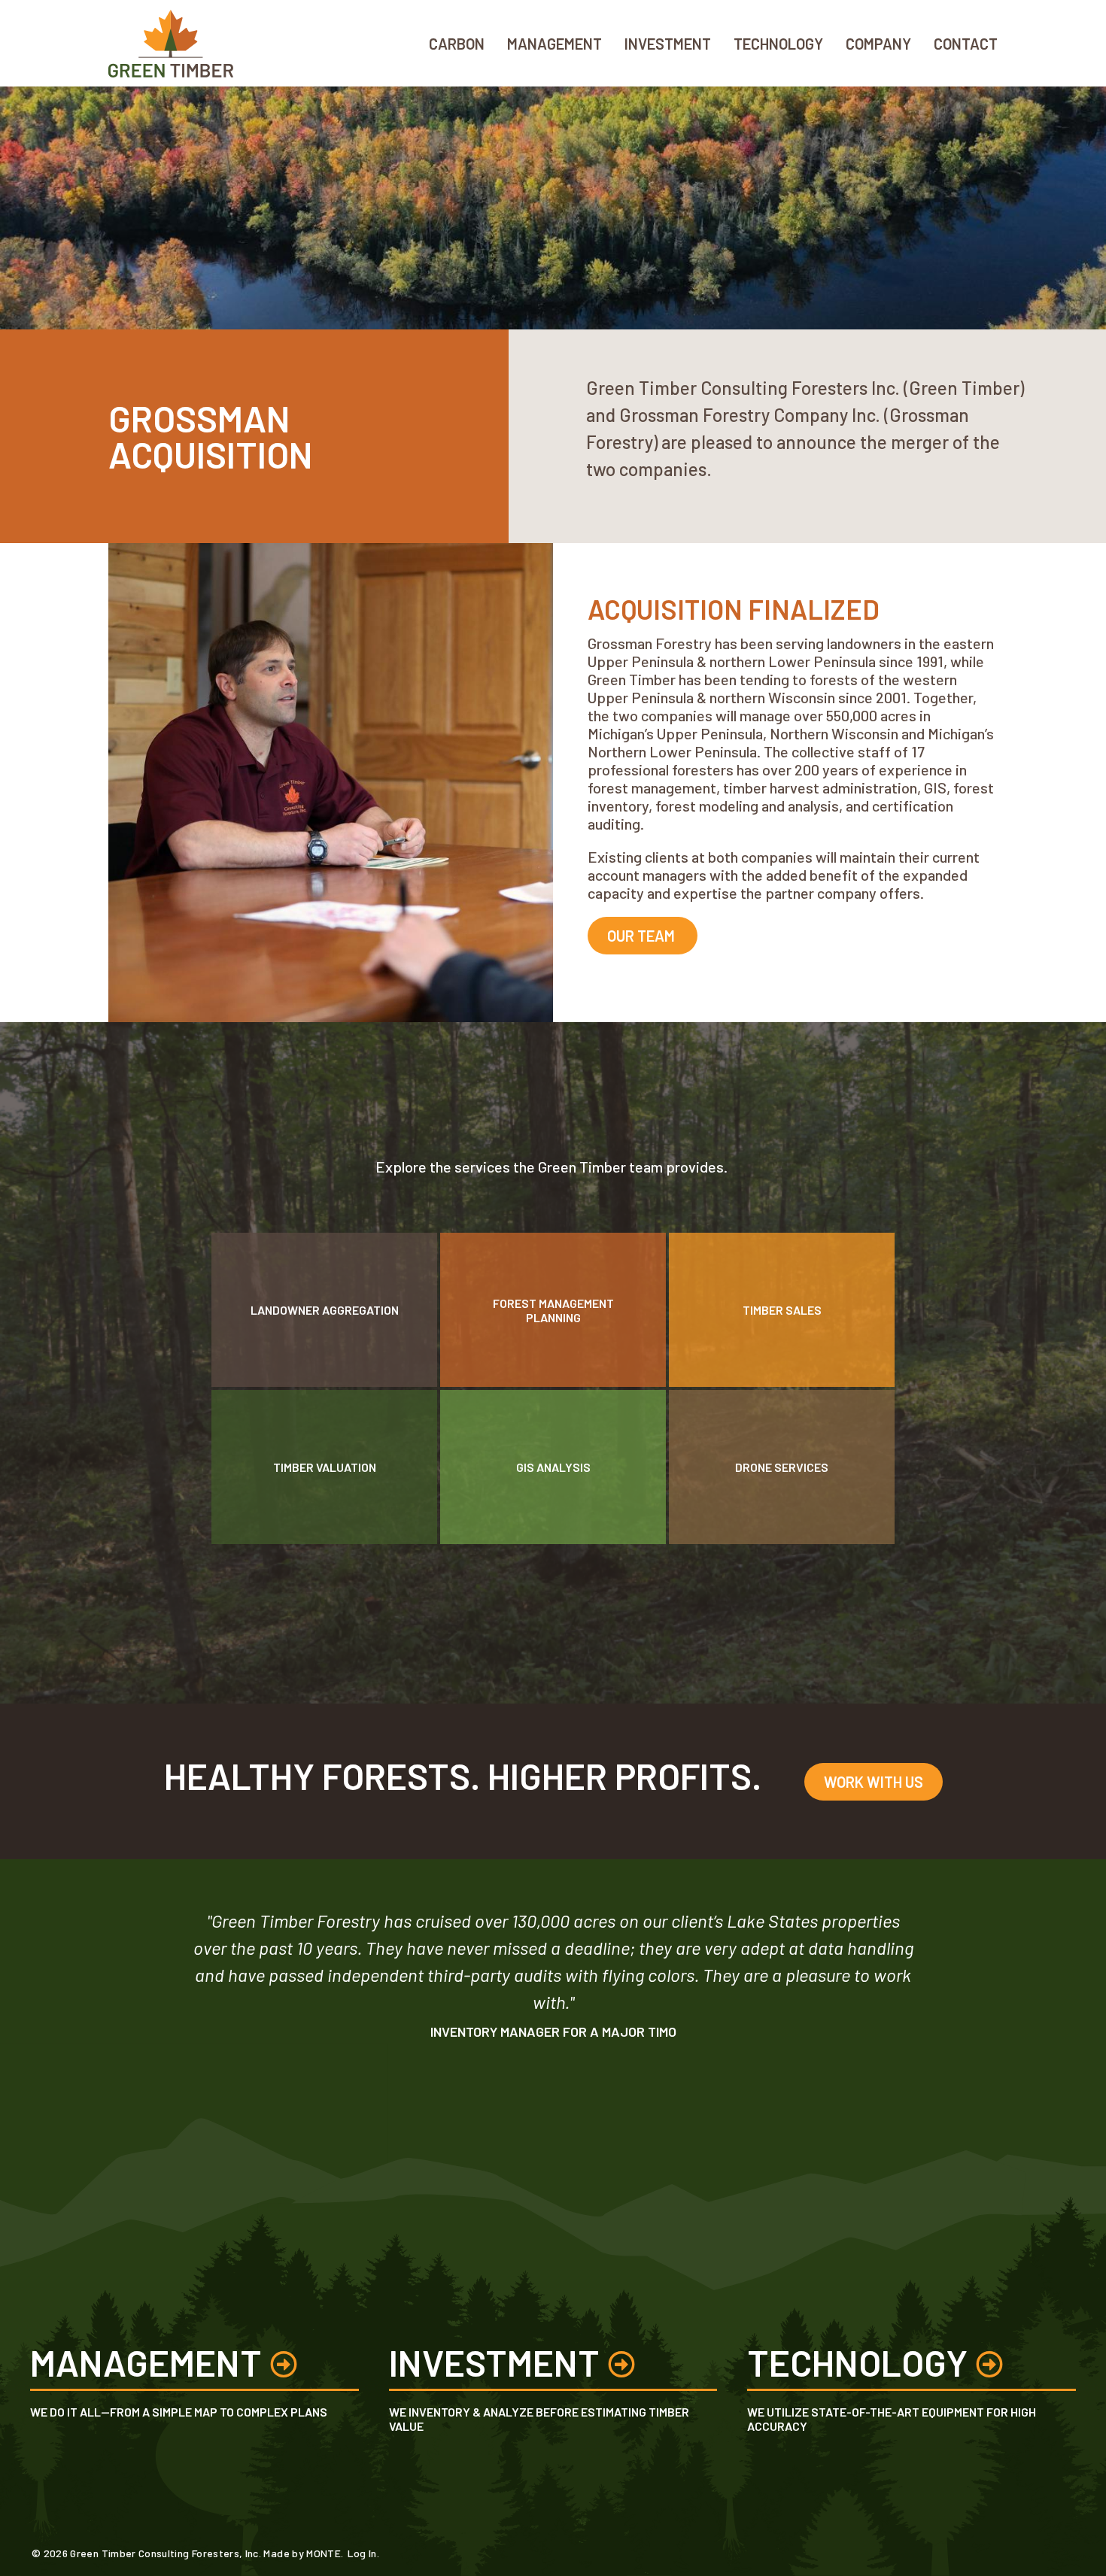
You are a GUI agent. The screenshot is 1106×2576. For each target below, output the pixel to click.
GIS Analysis (553, 1467)
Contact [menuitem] (966, 44)
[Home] (178, 43)
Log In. (363, 2553)
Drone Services (782, 1467)
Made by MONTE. (303, 2553)
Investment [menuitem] (668, 44)
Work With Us (874, 1782)
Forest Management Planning (553, 1310)
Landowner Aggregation (325, 1310)
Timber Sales (782, 1310)
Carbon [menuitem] (457, 44)
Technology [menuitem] (778, 44)
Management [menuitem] (555, 44)
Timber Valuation (325, 1467)
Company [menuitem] (878, 44)
